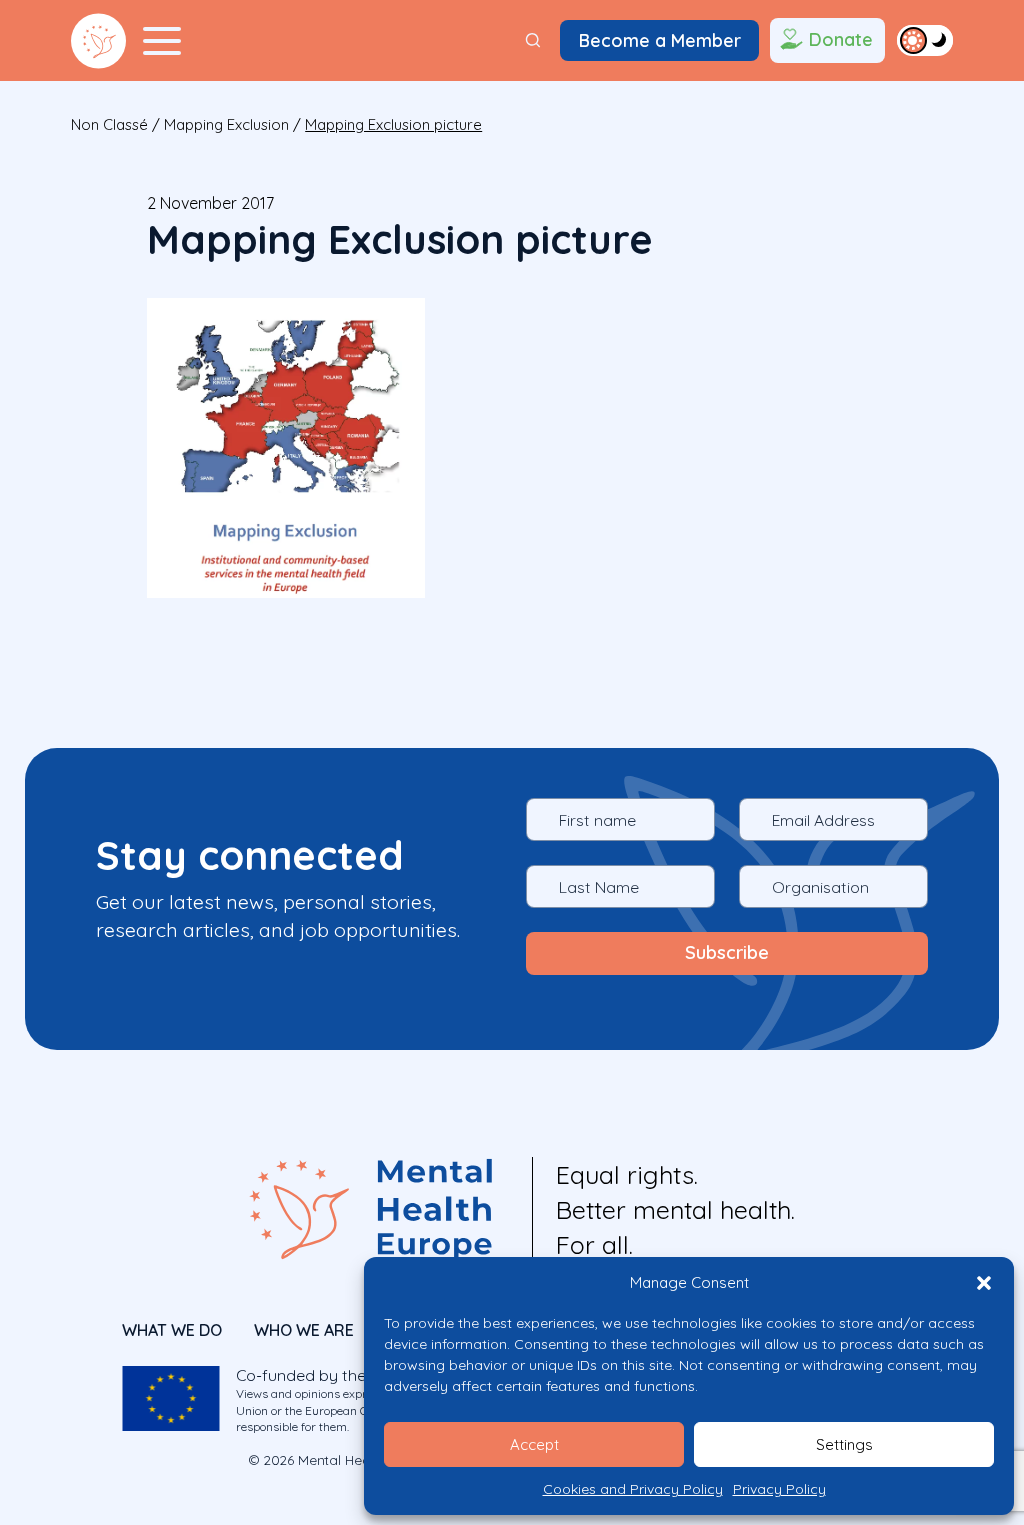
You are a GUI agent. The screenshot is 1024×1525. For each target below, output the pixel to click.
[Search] (533, 40)
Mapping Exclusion (226, 124)
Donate (841, 39)
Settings (844, 1444)
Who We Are (304, 1330)
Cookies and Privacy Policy (633, 1489)
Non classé (109, 124)
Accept (534, 1444)
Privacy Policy (779, 1489)
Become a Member (660, 40)
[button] (984, 1283)
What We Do (172, 1330)
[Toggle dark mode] (925, 40)
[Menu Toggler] (162, 41)
